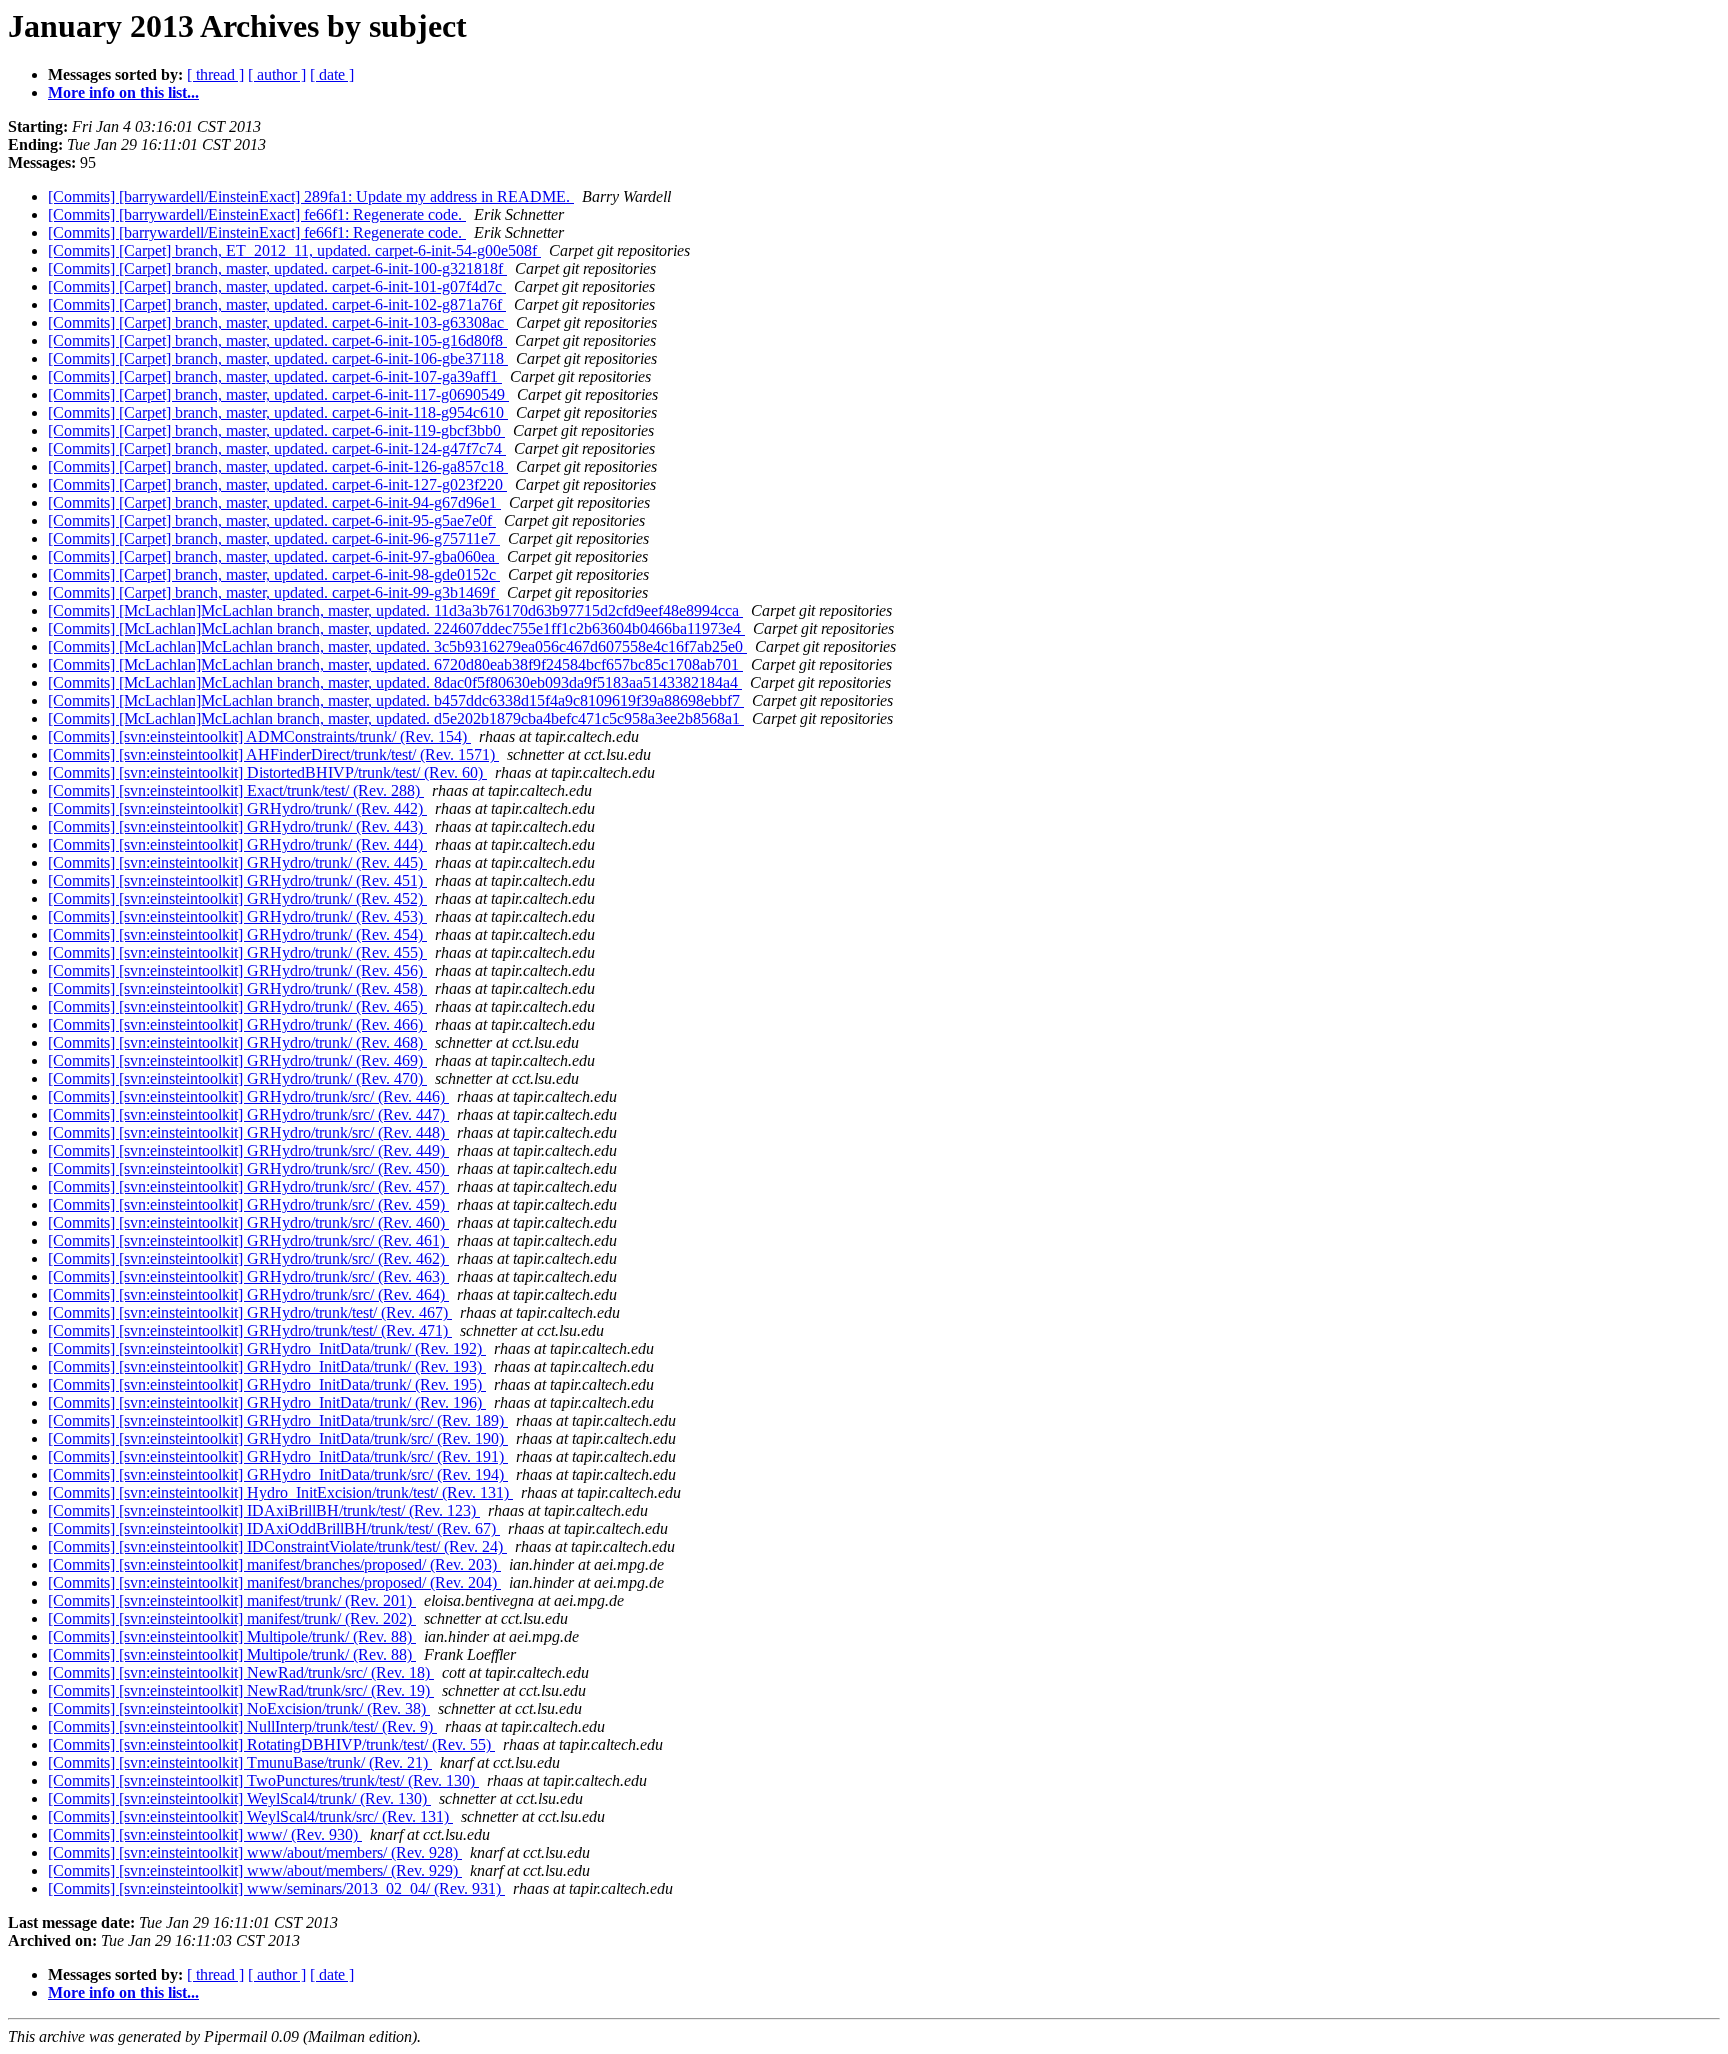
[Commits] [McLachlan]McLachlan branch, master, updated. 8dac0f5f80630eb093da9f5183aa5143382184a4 (395, 682)
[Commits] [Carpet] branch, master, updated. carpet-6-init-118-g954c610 (278, 412)
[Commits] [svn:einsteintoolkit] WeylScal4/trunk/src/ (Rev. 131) (250, 1816)
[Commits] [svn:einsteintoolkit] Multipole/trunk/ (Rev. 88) (232, 1636)
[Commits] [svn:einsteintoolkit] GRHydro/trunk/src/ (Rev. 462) (248, 1258)
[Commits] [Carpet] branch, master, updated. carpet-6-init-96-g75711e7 (274, 538)
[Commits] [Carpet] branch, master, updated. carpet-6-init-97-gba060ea (273, 556)
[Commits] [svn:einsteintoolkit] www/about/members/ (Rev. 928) (255, 1852)
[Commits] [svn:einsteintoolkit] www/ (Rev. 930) (205, 1834)
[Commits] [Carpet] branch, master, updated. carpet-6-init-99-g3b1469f (273, 592)
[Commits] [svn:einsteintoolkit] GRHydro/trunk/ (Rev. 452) (237, 898)
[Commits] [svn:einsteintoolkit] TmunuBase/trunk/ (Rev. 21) (240, 1762)
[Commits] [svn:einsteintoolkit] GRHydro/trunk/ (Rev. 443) (237, 826)
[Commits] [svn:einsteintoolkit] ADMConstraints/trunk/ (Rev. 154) (259, 736)
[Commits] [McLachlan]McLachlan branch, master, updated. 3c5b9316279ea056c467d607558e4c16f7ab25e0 (397, 646)
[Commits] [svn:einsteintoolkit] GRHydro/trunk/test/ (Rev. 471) (250, 1330)
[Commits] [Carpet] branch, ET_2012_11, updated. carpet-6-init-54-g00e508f (294, 250)
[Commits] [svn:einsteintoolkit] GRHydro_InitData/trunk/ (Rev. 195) (267, 1384)
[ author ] (277, 74)
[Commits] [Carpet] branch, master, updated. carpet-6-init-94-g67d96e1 (274, 502)
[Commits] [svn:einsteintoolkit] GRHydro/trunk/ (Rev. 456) (237, 970)
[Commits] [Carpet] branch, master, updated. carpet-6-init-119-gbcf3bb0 (276, 430)
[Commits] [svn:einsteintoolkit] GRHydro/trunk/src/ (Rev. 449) (248, 1150)
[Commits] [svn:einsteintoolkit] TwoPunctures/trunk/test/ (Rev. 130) (263, 1780)
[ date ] (332, 74)
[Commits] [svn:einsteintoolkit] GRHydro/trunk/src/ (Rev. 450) (248, 1168)
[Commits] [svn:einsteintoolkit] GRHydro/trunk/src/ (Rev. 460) (248, 1222)
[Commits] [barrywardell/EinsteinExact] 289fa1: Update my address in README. (311, 196)
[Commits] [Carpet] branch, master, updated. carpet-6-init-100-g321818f (277, 268)
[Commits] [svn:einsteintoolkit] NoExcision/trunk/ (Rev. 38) (239, 1708)
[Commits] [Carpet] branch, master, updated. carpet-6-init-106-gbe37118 (278, 358)
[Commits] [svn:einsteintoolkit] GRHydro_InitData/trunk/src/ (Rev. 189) (278, 1420)
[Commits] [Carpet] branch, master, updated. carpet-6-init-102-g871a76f (277, 304)
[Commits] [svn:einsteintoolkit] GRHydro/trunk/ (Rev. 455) (237, 952)
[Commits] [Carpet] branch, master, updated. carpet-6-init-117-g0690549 (278, 394)
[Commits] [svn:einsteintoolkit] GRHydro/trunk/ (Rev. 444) (237, 844)
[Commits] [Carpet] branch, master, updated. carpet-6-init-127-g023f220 (277, 484)
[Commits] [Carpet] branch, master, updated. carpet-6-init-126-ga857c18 (278, 466)
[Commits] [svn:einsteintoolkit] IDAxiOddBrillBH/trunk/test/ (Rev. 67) (274, 1528)
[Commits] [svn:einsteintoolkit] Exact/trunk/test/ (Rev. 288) (236, 790)
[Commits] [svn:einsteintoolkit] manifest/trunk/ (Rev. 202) (232, 1618)
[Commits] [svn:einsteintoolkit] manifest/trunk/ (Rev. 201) (232, 1600)
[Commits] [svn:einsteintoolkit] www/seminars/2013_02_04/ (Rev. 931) (276, 1888)
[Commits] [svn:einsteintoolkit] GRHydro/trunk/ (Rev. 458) (237, 988)
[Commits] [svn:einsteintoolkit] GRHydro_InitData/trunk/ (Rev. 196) (267, 1402)
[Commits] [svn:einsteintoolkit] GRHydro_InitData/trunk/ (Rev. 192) (267, 1348)
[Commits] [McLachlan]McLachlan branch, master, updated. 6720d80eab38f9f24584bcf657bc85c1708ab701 (395, 664)
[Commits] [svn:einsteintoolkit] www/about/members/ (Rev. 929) (255, 1870)
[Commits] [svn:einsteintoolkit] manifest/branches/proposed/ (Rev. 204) (274, 1582)
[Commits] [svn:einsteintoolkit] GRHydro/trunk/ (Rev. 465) (237, 1006)
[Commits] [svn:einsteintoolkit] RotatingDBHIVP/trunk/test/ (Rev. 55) (271, 1744)
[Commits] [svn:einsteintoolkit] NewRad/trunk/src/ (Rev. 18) (241, 1672)
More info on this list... (123, 92)
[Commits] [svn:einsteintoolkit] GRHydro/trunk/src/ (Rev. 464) (248, 1294)
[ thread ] (215, 74)
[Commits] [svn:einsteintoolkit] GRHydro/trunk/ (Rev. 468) (237, 1042)
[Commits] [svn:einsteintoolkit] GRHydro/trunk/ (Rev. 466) (237, 1024)
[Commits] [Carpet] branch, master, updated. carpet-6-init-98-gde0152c (274, 574)
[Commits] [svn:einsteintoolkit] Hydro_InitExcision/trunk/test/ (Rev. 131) (280, 1492)
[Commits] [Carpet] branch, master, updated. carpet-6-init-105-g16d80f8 (277, 340)
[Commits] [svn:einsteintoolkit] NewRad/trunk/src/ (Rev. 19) (241, 1690)
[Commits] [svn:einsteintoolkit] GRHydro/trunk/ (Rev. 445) (237, 862)
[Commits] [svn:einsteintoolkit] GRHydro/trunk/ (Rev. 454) (237, 934)
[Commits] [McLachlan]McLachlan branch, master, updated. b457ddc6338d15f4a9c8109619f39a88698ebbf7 (396, 700)
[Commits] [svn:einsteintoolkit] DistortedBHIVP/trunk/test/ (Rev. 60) (267, 772)
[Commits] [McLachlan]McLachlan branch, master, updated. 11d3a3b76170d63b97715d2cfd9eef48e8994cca (395, 610)
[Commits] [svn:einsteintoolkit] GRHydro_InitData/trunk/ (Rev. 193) (267, 1366)
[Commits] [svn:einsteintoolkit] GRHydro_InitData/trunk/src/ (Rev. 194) (278, 1474)
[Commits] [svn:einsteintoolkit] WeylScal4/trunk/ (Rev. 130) (239, 1798)
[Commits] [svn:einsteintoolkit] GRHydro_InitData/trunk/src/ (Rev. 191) (278, 1456)
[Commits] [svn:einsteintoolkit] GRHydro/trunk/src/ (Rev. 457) (248, 1186)
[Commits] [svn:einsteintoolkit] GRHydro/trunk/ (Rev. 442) (237, 808)
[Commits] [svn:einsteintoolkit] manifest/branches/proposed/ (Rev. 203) (274, 1564)
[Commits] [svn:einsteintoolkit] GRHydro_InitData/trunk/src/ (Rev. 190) (278, 1438)
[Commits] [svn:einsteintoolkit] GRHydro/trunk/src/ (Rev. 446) (248, 1096)
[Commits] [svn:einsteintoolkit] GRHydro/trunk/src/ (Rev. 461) (248, 1240)
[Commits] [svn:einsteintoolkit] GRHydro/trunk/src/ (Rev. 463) (248, 1276)
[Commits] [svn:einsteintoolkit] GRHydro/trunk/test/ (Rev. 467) (250, 1312)
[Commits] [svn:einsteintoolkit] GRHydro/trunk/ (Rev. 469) (237, 1060)
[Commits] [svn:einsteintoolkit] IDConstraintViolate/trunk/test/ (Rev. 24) (277, 1546)
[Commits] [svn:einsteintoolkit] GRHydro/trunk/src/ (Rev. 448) (248, 1132)
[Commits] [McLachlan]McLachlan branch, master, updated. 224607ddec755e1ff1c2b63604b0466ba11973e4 (396, 628)
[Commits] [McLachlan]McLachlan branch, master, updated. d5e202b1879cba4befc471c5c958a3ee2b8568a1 (396, 718)
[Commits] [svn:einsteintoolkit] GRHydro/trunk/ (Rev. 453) (237, 916)
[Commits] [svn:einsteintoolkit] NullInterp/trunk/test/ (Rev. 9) (242, 1726)
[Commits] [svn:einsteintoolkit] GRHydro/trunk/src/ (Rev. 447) (248, 1114)
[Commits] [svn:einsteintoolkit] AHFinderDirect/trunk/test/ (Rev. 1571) (273, 754)
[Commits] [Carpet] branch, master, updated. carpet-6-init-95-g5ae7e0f (272, 520)
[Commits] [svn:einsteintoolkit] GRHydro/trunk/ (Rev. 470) (237, 1078)
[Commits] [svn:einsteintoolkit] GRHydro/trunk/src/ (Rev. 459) (248, 1204)
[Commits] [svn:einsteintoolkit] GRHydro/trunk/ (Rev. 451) (237, 880)
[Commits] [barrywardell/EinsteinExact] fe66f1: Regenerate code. (257, 214)
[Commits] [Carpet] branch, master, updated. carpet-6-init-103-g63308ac (278, 322)
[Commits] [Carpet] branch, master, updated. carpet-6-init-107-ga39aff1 (275, 376)
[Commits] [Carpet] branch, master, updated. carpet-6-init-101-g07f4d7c (277, 286)
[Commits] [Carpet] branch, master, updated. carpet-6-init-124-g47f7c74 (277, 448)
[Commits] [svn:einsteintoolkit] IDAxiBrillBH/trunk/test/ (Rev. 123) (264, 1510)
